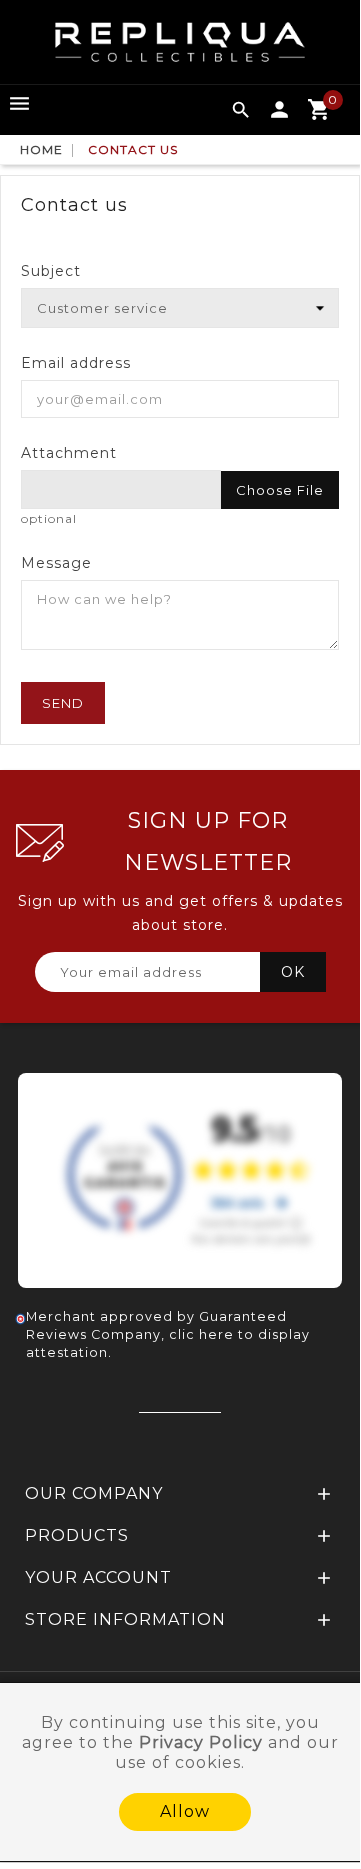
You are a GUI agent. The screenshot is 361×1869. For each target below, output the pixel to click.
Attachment (69, 453)
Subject (51, 271)
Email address (76, 363)
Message (56, 563)
